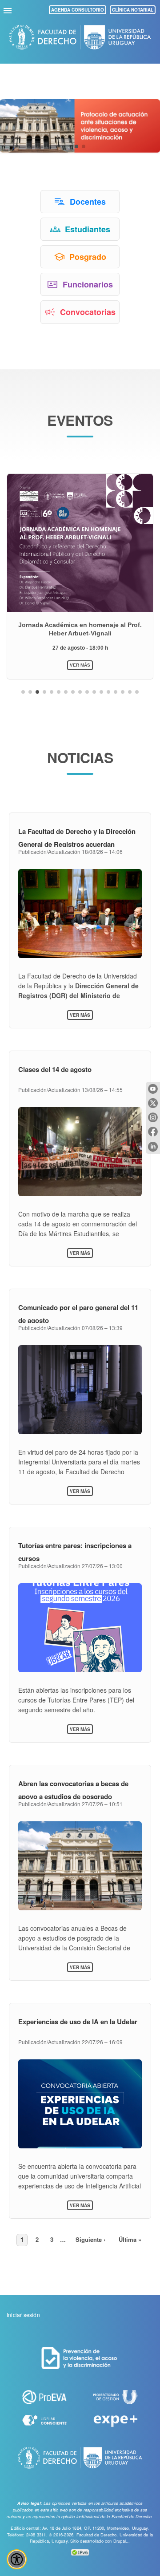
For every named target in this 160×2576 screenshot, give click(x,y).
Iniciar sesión (23, 2315)
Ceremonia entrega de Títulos (80, 625)
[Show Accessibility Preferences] (17, 2559)
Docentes (88, 202)
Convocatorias (88, 312)
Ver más (81, 1015)
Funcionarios (88, 284)
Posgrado (88, 257)
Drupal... (122, 2541)
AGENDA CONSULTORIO (78, 10)
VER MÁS (80, 665)
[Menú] (9, 9)
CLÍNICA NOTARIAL (133, 10)
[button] (76, 146)
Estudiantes (88, 229)
